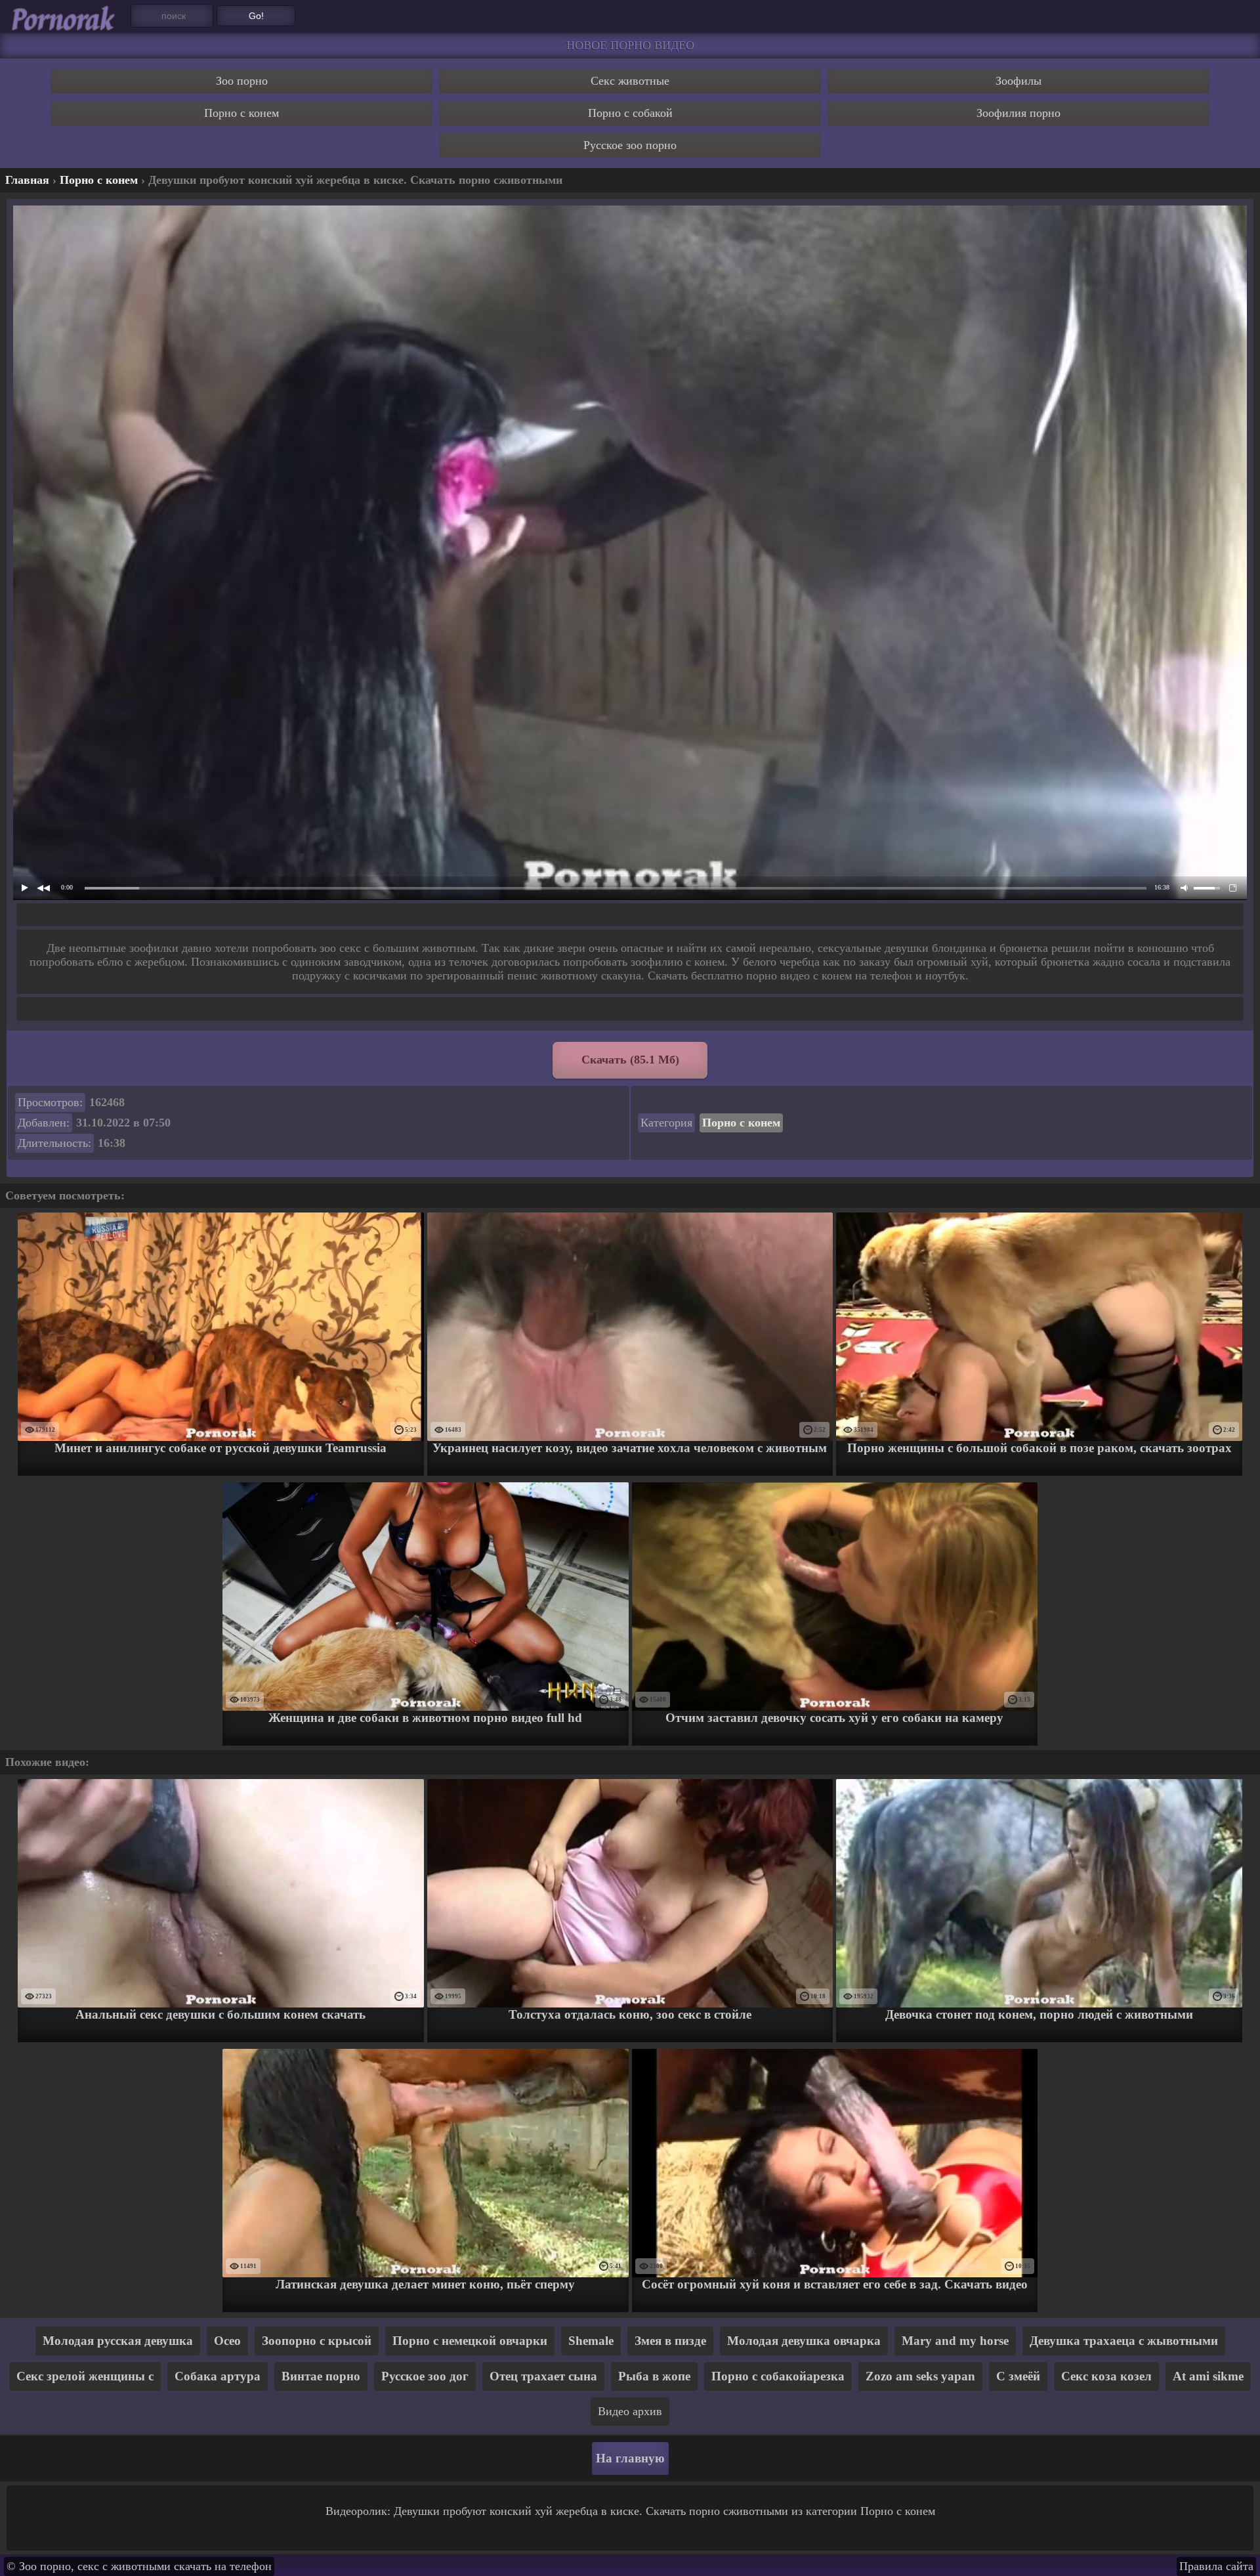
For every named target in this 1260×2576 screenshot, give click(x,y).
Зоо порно (242, 81)
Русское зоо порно (630, 145)
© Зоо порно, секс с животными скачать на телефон (139, 2566)
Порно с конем (241, 113)
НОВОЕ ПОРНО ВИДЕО (630, 45)
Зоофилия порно (1018, 113)
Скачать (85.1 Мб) (630, 1060)
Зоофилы (1018, 81)
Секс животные (630, 81)
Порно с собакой (630, 113)
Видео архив (630, 2411)
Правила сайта (1216, 2566)
